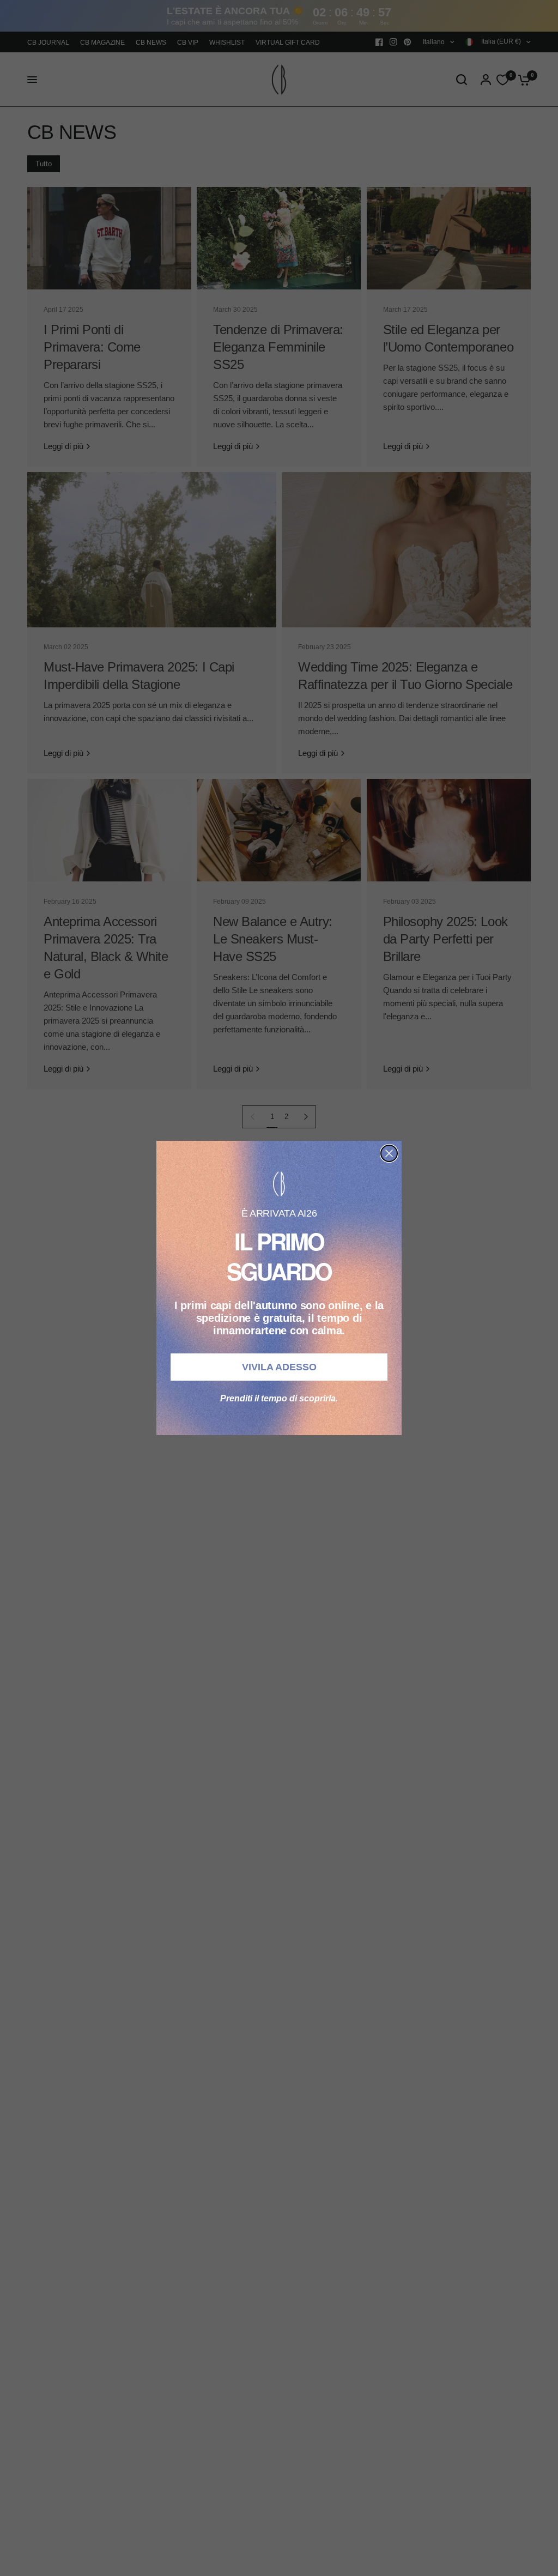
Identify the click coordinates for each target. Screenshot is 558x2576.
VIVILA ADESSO (279, 1367)
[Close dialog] (389, 1153)
